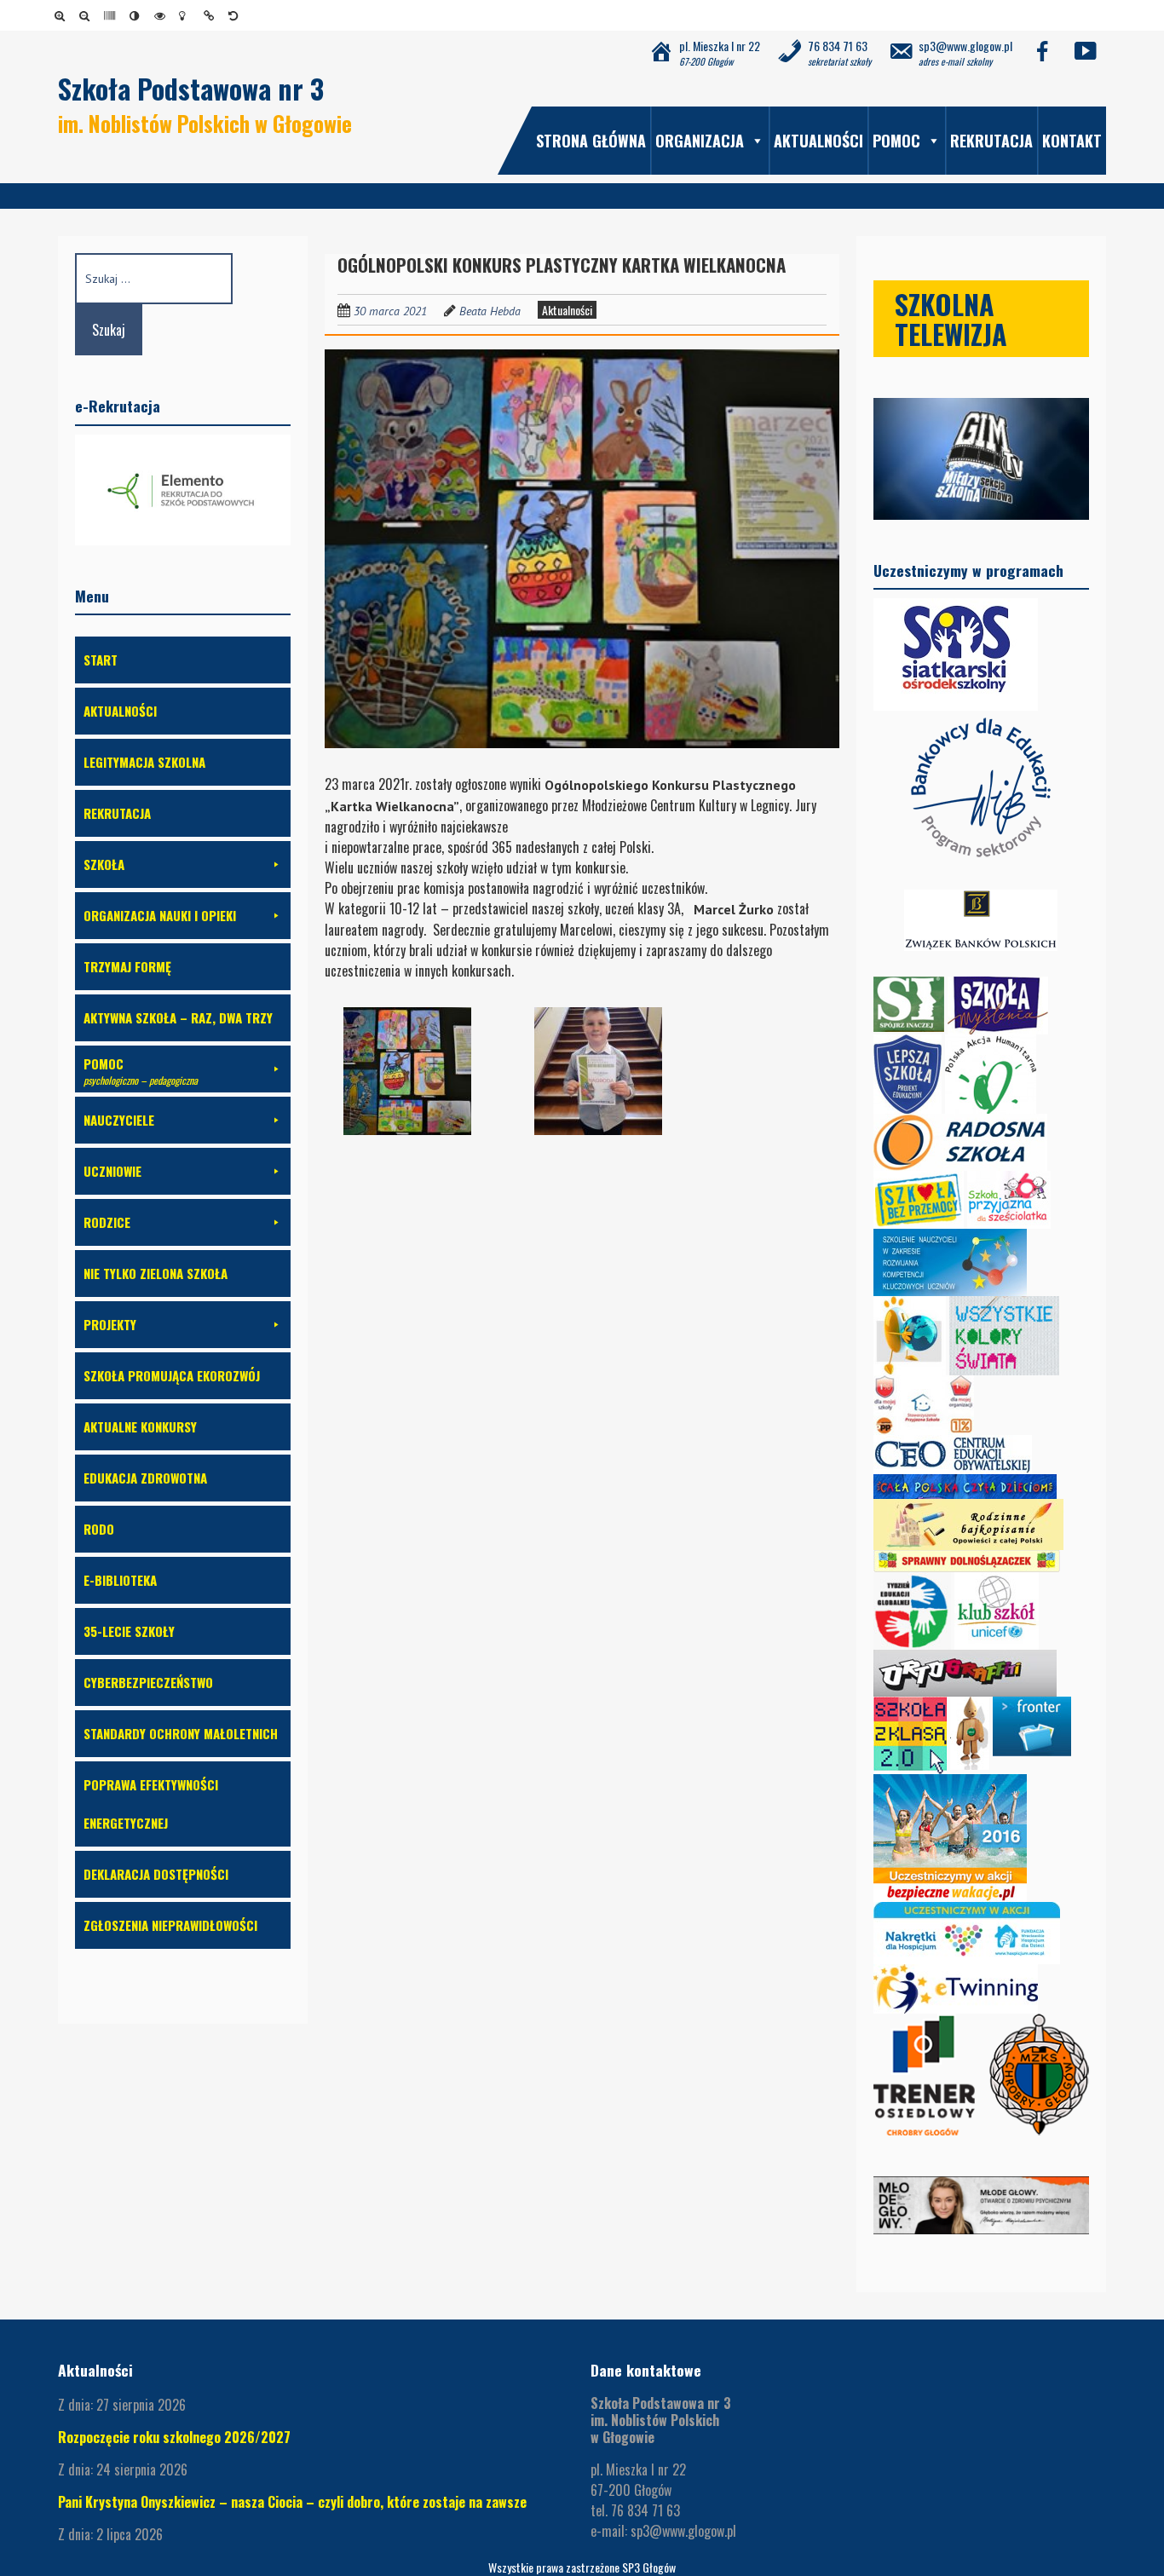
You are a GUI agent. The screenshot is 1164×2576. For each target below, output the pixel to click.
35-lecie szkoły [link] (129, 1631)
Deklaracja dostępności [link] (156, 1874)
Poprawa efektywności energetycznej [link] (151, 1804)
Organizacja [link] (700, 141)
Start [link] (101, 660)
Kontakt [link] (1072, 141)
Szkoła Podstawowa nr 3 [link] (191, 88)
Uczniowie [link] (112, 1171)
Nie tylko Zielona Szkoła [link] (156, 1273)
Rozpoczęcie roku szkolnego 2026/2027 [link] (174, 2437)
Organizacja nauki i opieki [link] (160, 915)
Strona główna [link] (591, 141)
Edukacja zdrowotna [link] (145, 1478)
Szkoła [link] (104, 864)
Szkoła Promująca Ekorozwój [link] (172, 1375)
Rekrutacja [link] (991, 141)
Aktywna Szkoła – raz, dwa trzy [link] (178, 1017)
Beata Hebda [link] (490, 311)
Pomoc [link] (896, 141)
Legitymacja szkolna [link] (144, 762)
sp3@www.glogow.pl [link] (683, 2531)
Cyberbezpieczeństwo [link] (148, 1682)
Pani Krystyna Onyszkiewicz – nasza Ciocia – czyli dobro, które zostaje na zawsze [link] (292, 2502)
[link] (63, 15)
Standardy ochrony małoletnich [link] (181, 1733)
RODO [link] (99, 1529)
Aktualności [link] (818, 141)
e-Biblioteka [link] (120, 1580)
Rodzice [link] (107, 1222)
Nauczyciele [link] (119, 1120)
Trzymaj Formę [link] (127, 966)
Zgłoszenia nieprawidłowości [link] (170, 1925)
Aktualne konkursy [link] (140, 1426)
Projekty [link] (110, 1324)
